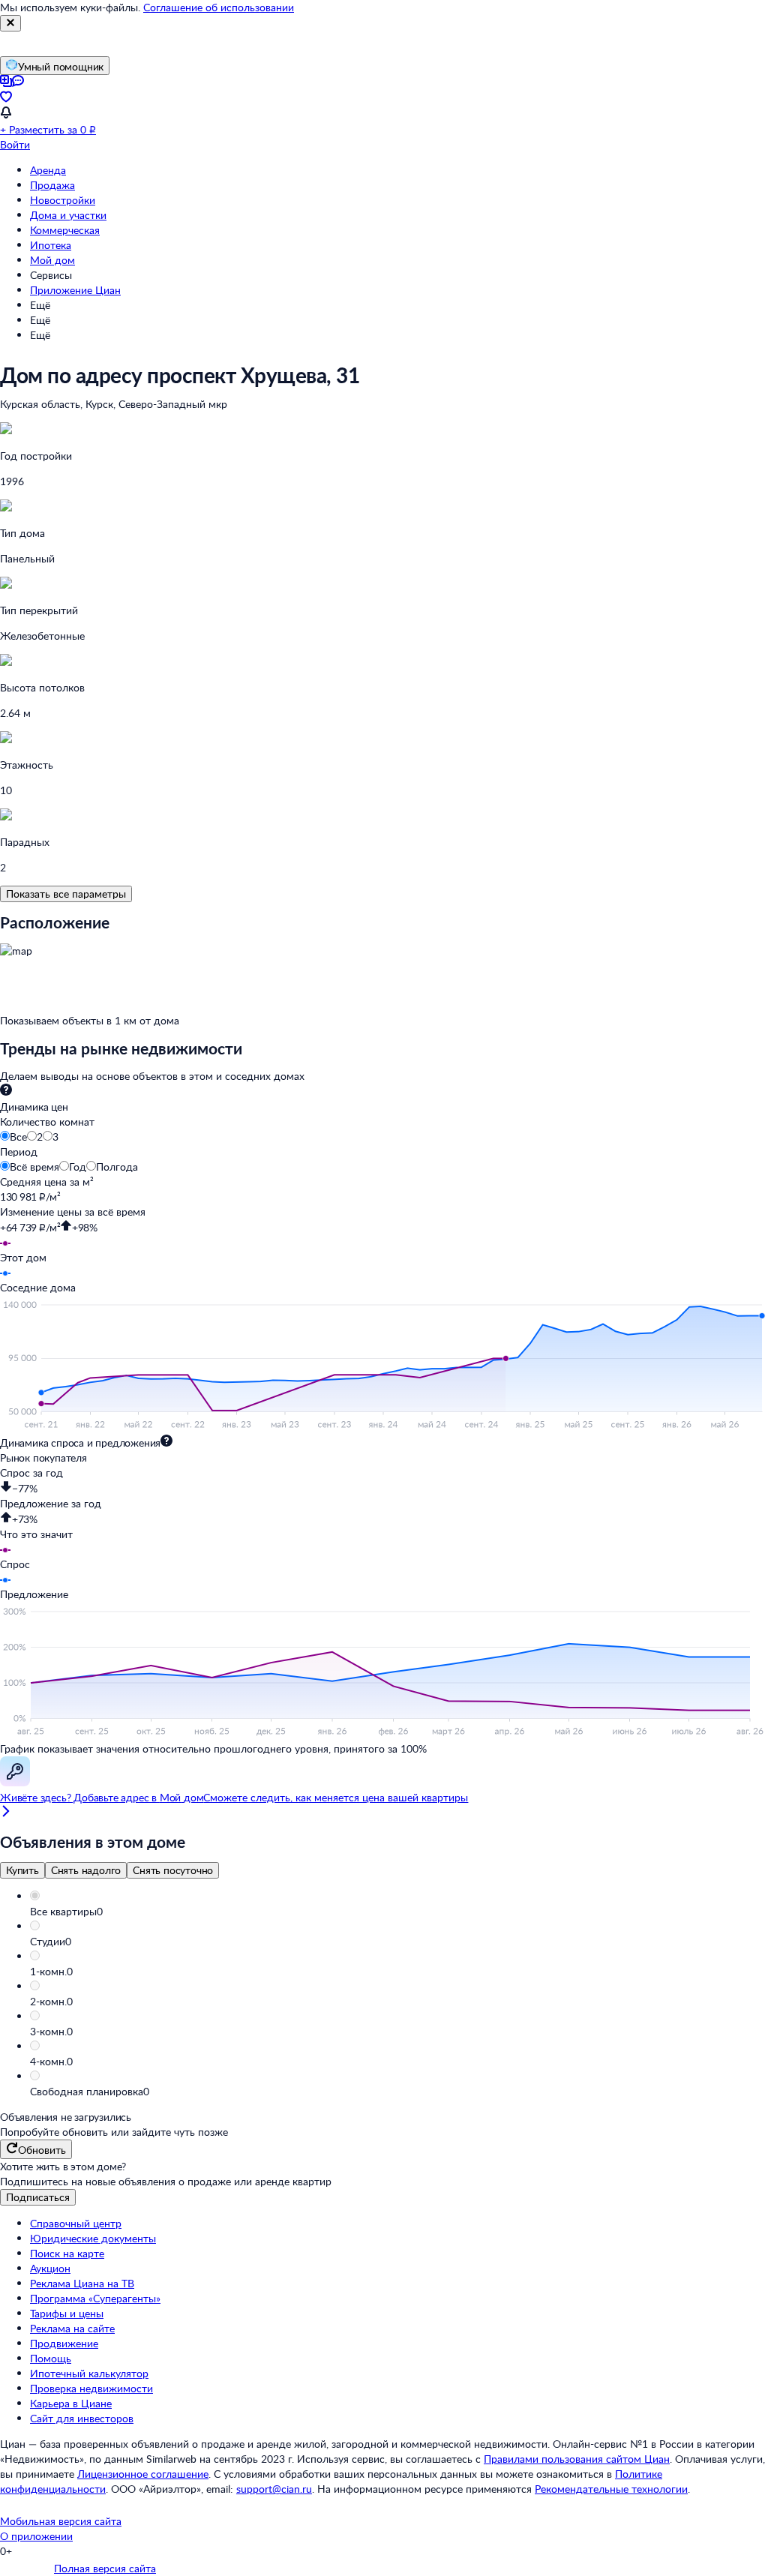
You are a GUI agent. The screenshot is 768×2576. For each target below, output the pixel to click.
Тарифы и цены (67, 2313)
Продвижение (64, 2343)
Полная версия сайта (105, 2568)
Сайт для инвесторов (82, 2418)
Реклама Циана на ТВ (82, 2283)
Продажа (52, 185)
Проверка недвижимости (91, 2388)
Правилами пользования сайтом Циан (577, 2459)
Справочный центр (76, 2223)
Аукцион (50, 2268)
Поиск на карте (67, 2253)
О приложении (36, 2536)
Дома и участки (68, 215)
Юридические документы (93, 2238)
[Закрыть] (10, 23)
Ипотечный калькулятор (89, 2373)
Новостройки (63, 200)
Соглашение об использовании (219, 7)
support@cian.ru (274, 2489)
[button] (399, 1912)
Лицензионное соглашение (143, 2474)
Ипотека (51, 245)
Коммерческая (65, 230)
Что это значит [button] (36, 1534)
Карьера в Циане (71, 2403)
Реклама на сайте (72, 2328)
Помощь (51, 2358)
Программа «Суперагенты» (95, 2298)
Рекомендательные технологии (611, 2489)
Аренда (48, 170)
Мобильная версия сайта (61, 2521)
